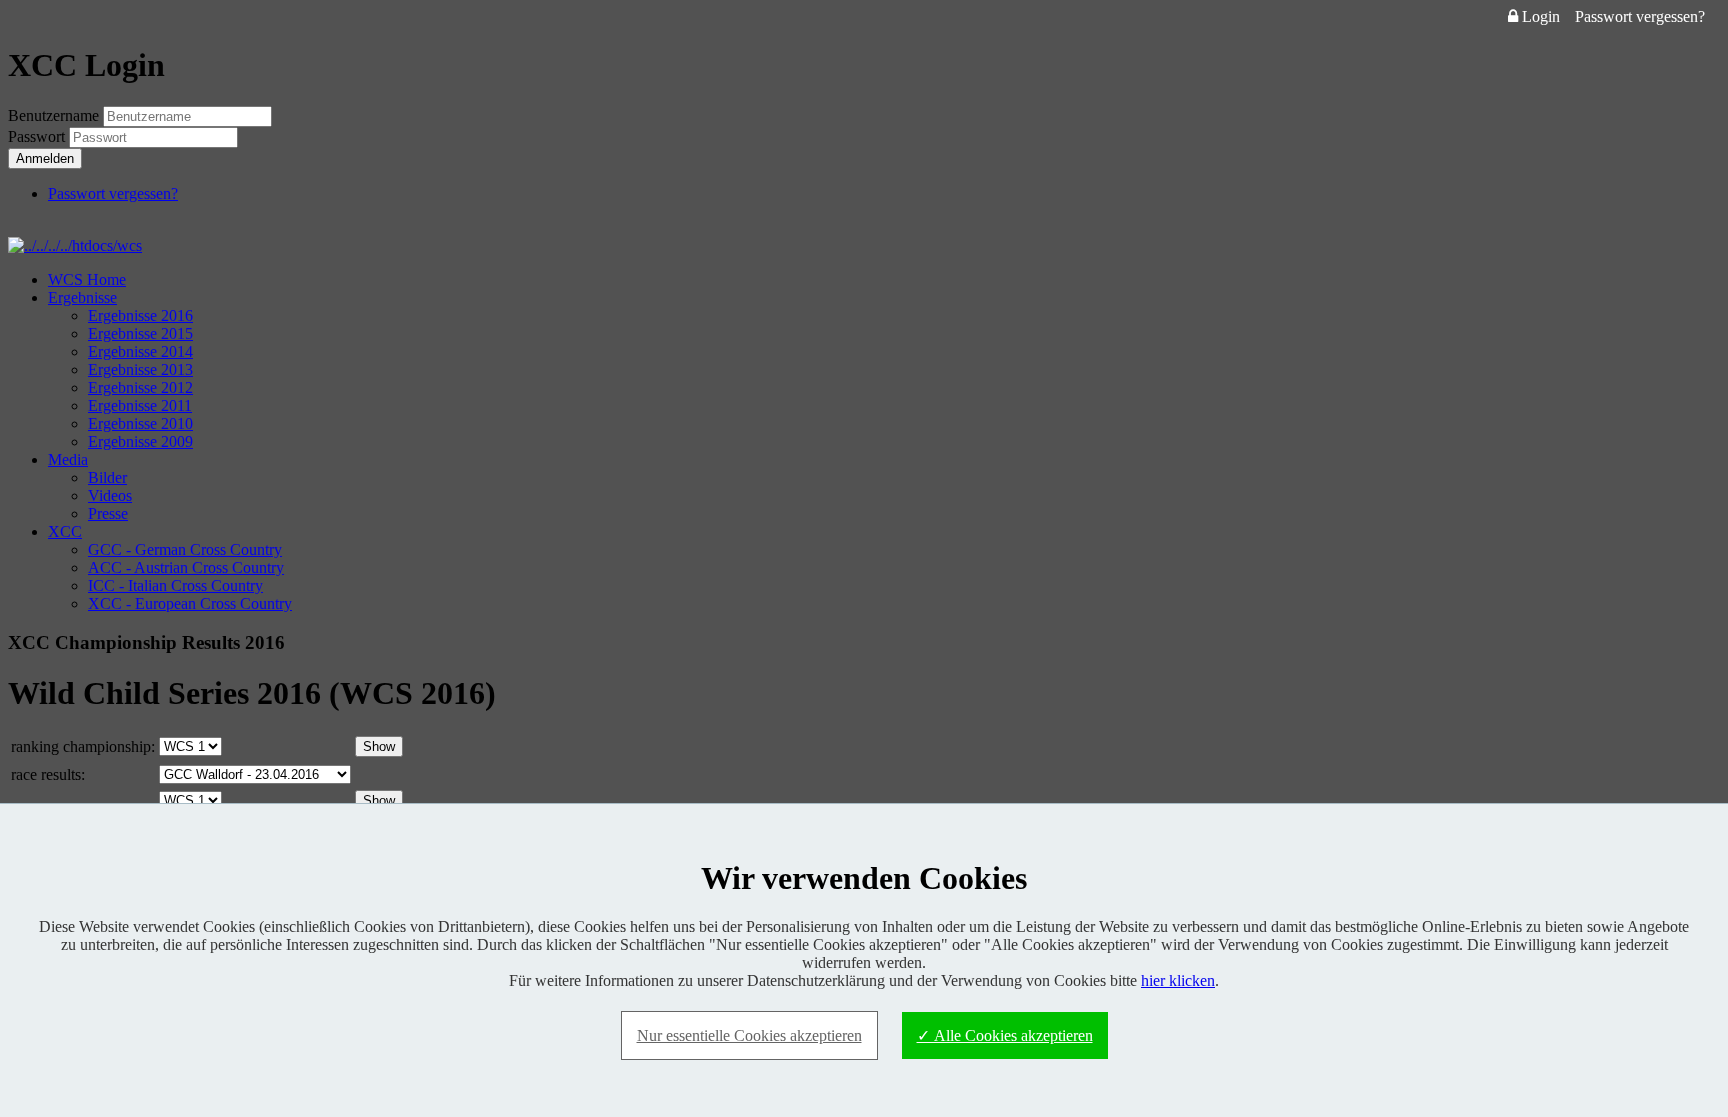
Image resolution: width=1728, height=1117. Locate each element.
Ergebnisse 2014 (140, 351)
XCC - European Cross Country (190, 603)
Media (68, 459)
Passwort (38, 136)
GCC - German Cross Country (185, 549)
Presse (108, 513)
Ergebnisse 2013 (140, 369)
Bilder (107, 477)
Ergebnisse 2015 (140, 333)
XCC (65, 531)
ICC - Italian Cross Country (175, 585)
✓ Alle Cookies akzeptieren (1005, 1035)
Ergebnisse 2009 (140, 441)
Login (1539, 16)
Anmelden (45, 158)
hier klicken (1178, 980)
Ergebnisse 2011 (140, 405)
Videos (110, 495)
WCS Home (87, 279)
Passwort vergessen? (1640, 16)
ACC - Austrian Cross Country (186, 567)
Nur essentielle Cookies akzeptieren (749, 1035)
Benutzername (53, 115)
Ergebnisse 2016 (140, 315)
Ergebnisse (82, 297)
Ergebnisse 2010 (140, 423)
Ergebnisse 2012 (140, 387)
